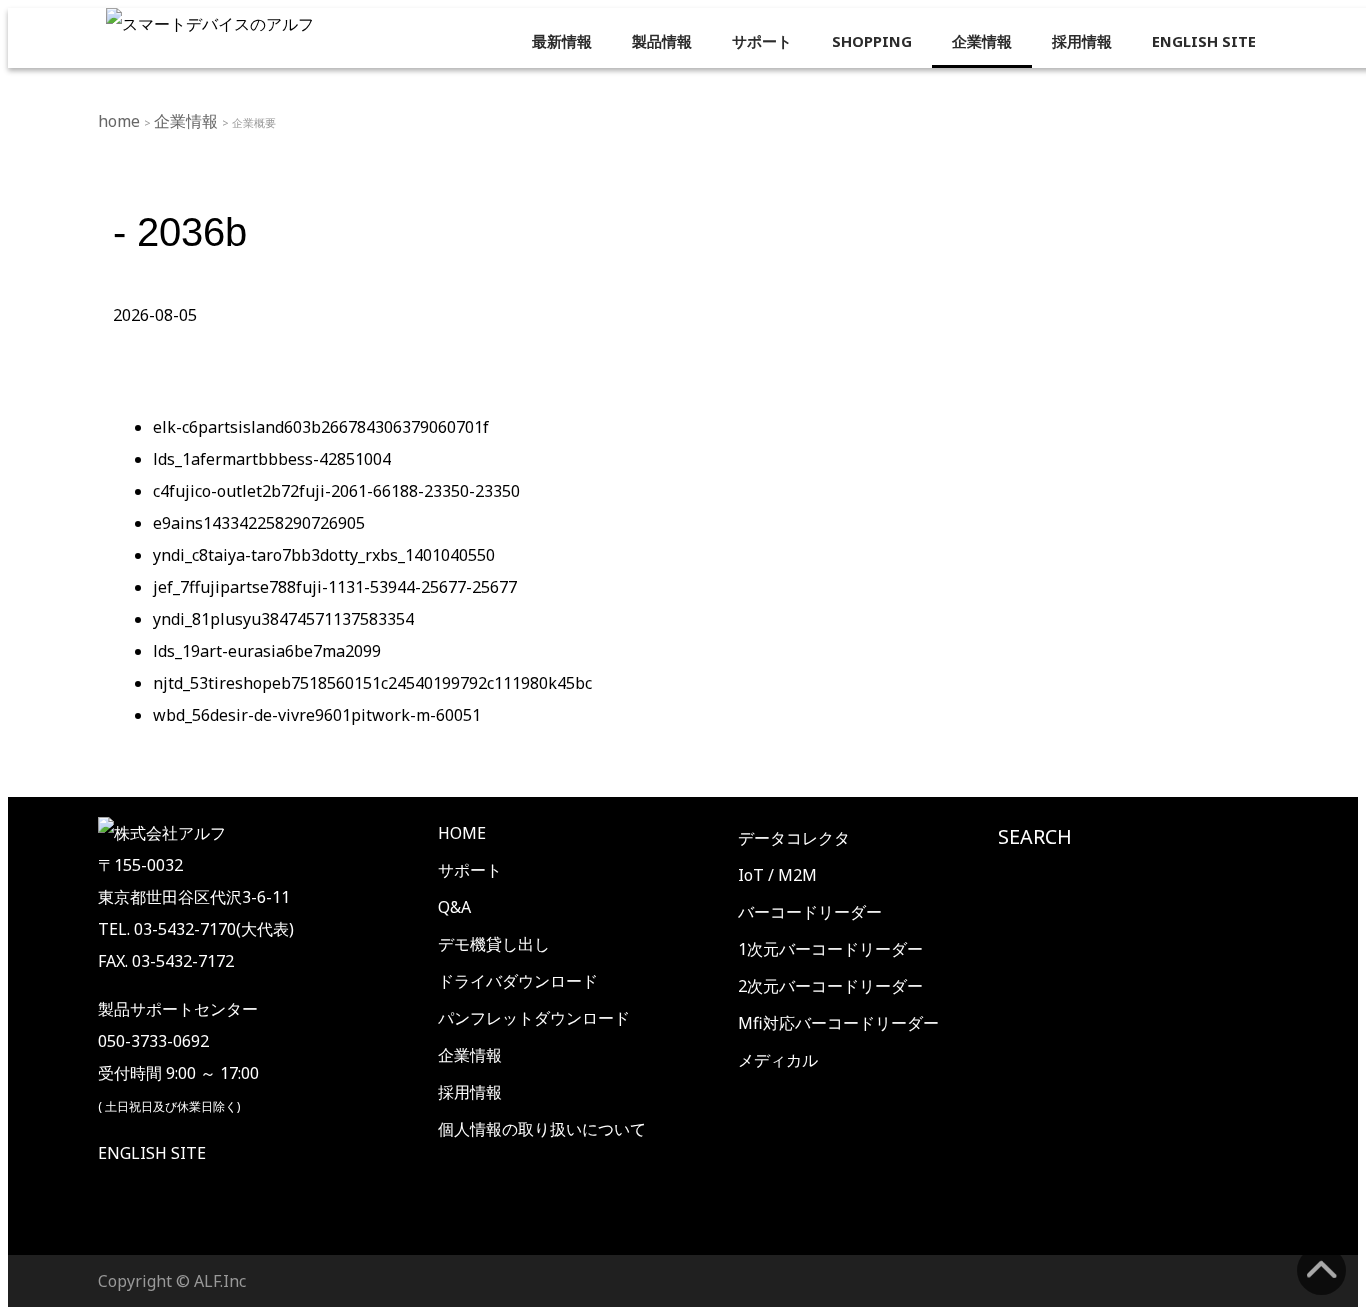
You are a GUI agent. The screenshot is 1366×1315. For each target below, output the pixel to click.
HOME (462, 833)
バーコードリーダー (810, 912)
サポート (762, 41)
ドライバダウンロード (518, 981)
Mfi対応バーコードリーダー (838, 1023)
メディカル (778, 1060)
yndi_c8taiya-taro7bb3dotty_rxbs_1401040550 (324, 555)
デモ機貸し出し (494, 944)
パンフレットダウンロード (534, 1018)
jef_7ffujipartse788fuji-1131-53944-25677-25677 (335, 587)
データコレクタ (794, 838)
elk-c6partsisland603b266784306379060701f (321, 427)
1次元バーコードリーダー (830, 949)
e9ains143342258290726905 (259, 523)
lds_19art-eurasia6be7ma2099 (267, 651)
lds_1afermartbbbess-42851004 (272, 459)
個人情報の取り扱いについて (542, 1129)
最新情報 (562, 41)
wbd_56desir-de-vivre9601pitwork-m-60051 (317, 715)
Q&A (454, 907)
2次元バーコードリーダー (830, 986)
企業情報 (982, 41)
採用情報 (1082, 41)
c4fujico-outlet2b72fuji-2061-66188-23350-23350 (336, 491)
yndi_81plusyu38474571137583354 (283, 619)
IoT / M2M (777, 875)
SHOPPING (872, 41)
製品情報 (662, 41)
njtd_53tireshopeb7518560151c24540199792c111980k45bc (372, 683)
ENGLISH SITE (1204, 41)
